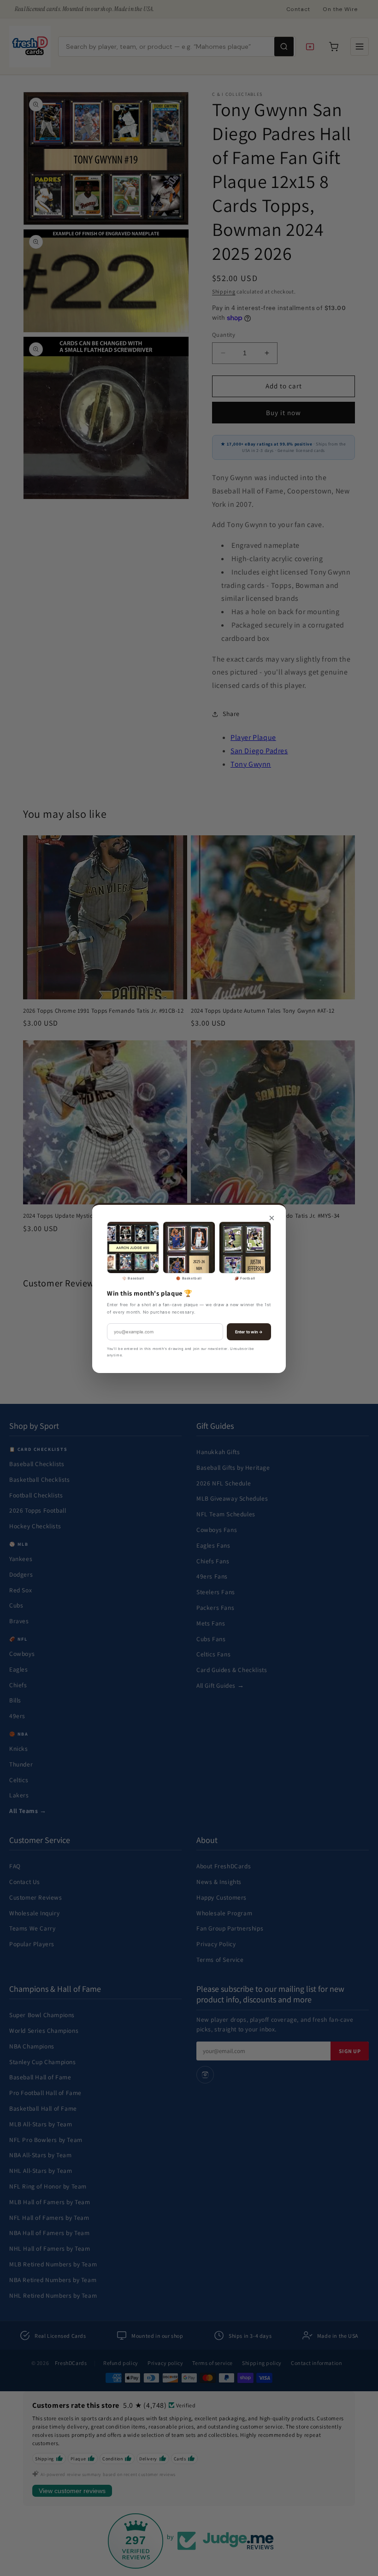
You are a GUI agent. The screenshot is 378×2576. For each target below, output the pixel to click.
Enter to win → (249, 1332)
